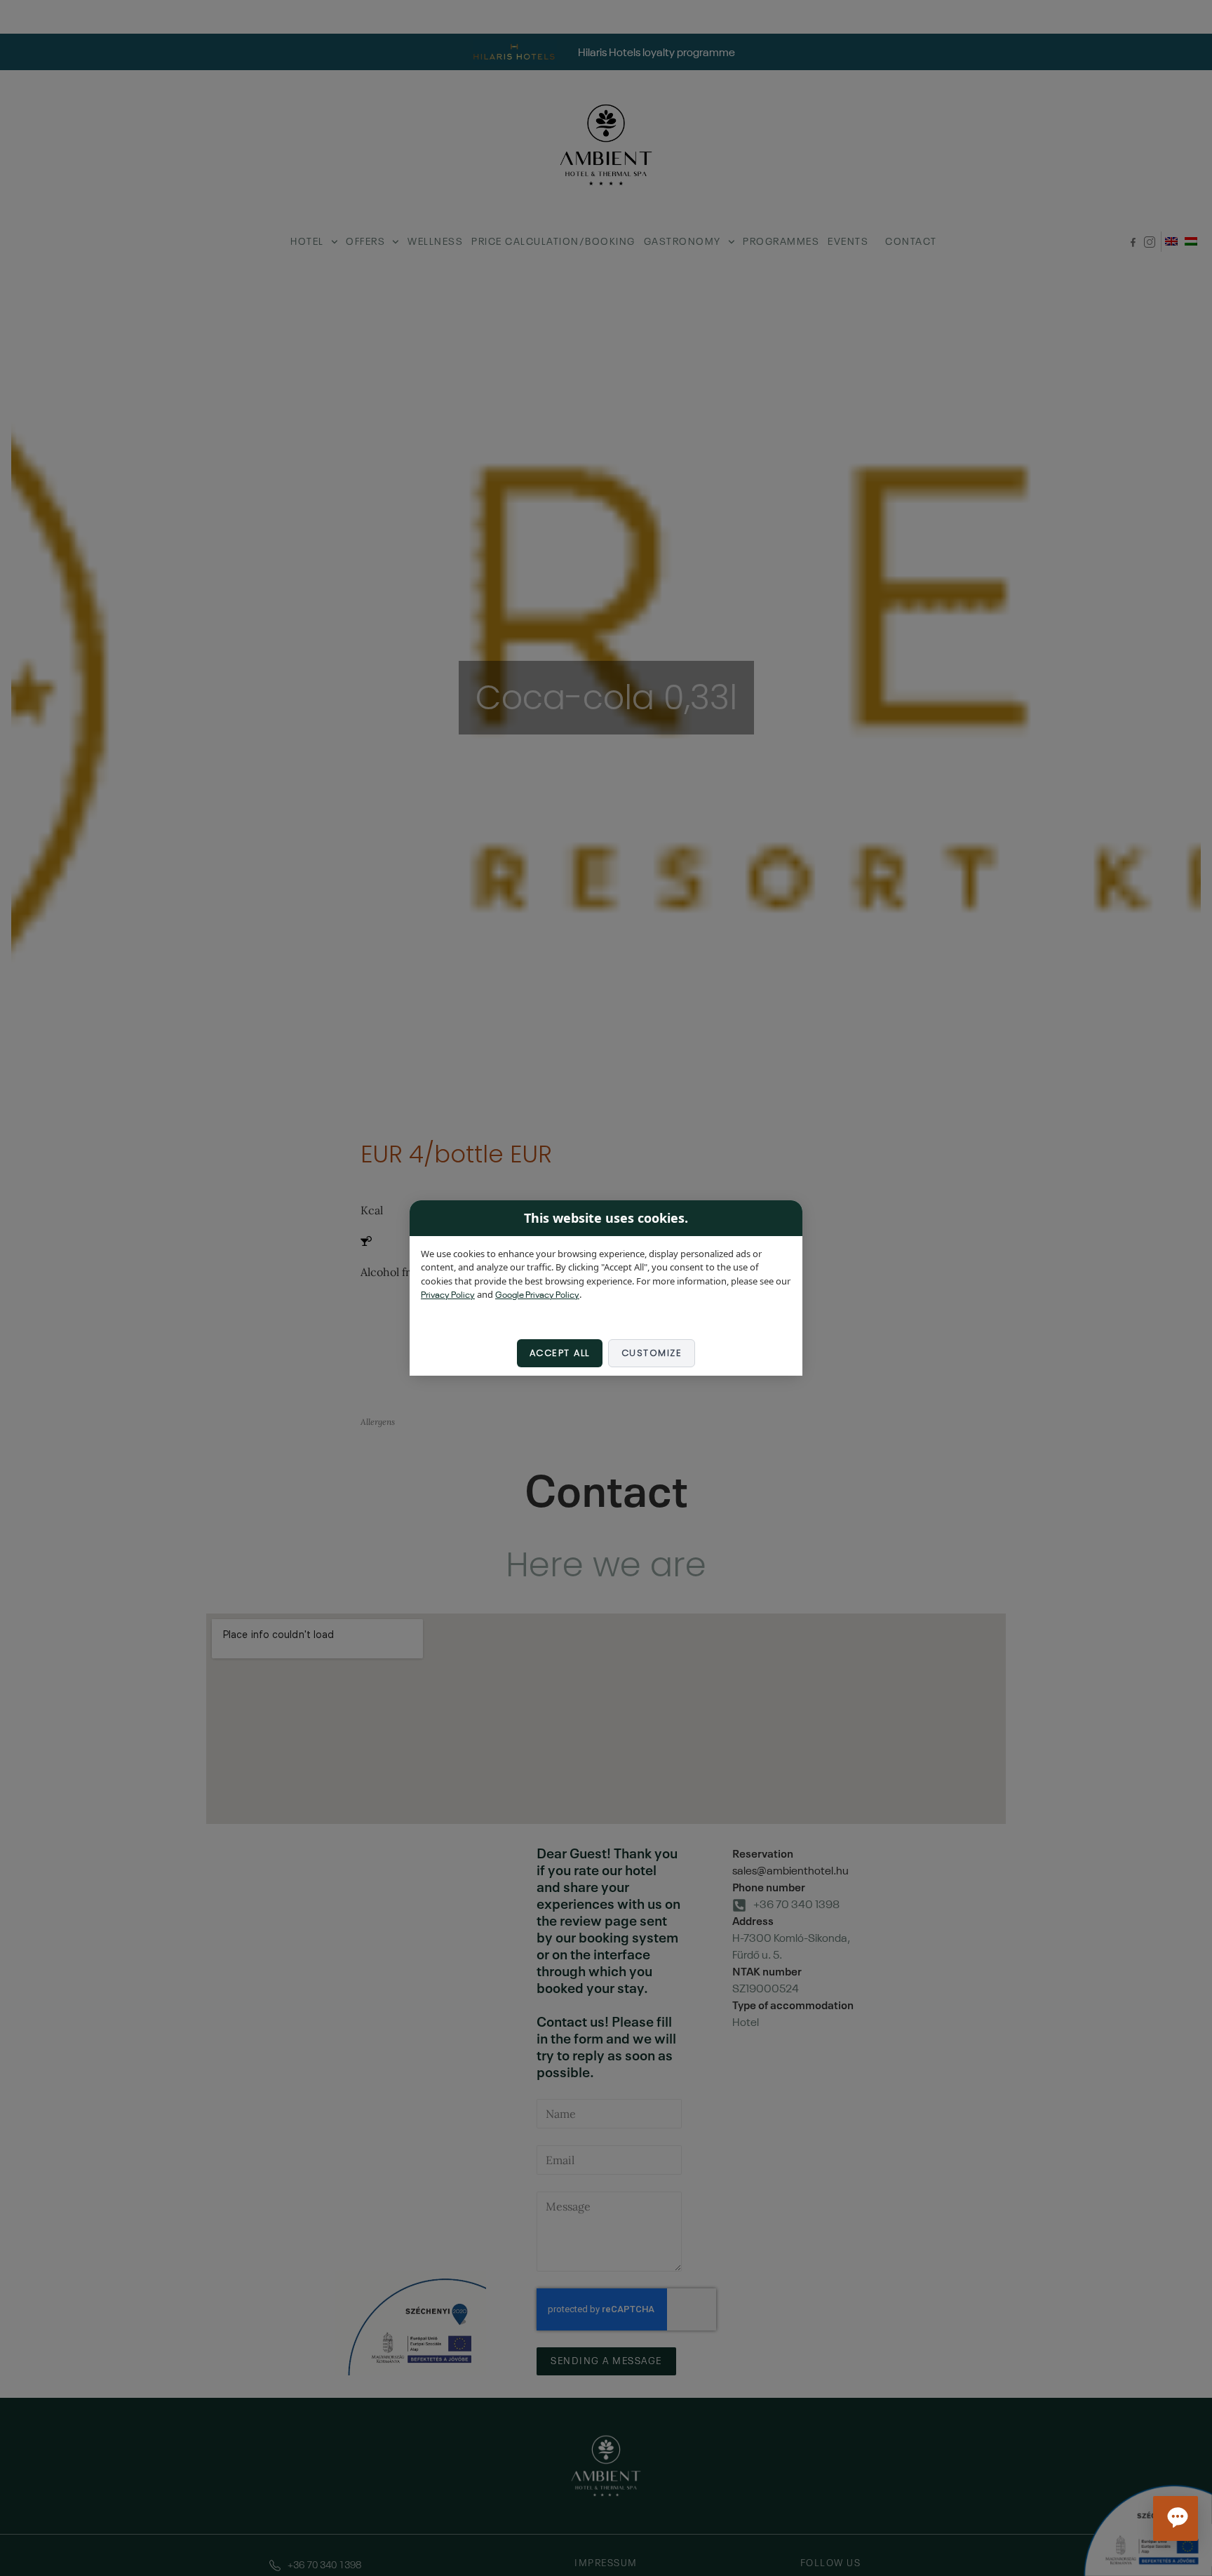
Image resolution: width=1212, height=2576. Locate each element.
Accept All (560, 1353)
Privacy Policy (448, 1296)
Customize (652, 1353)
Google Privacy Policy (537, 1296)
